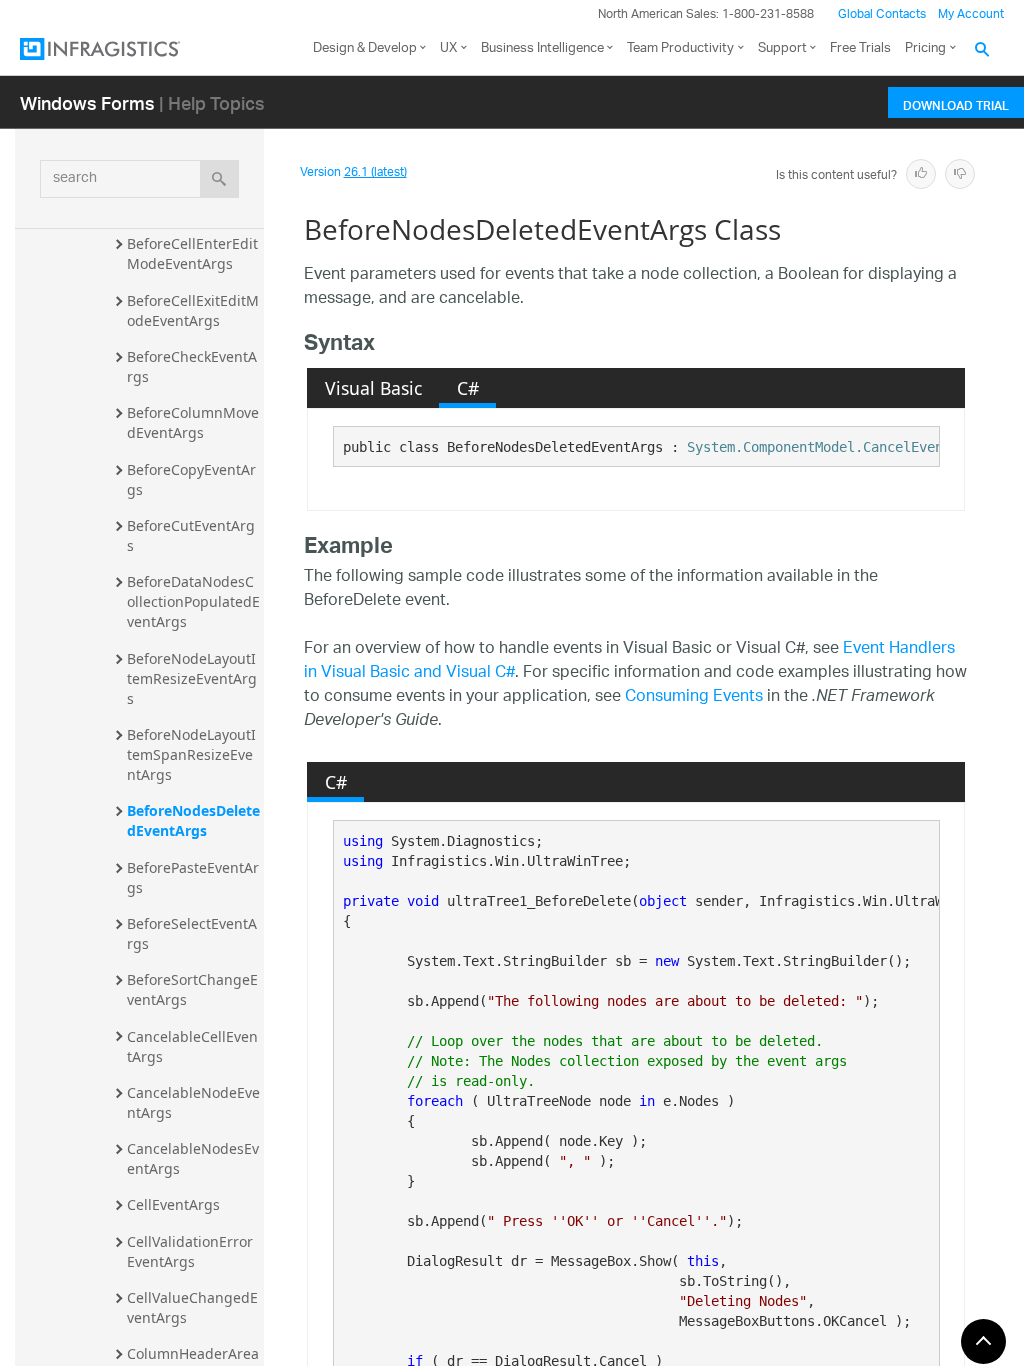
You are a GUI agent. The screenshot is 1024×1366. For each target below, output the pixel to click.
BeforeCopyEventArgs (191, 479)
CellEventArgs (173, 1204)
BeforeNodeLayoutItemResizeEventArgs (192, 678)
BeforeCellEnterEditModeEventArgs (192, 253)
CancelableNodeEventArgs (193, 1102)
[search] (219, 179)
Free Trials (860, 48)
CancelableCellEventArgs (192, 1046)
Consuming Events (694, 697)
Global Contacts (882, 14)
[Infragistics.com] (120, 49)
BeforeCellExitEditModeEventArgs (193, 310)
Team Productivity (680, 48)
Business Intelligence (542, 48)
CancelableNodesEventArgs (193, 1158)
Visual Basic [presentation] (373, 388)
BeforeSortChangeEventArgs (192, 989)
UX (448, 48)
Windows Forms (87, 102)
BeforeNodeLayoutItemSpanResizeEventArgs (191, 754)
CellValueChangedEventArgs (192, 1307)
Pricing (925, 48)
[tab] (373, 388)
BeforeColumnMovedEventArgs (193, 422)
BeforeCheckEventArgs (192, 366)
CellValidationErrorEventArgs (190, 1251)
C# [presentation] (468, 388)
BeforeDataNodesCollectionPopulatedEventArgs (193, 601)
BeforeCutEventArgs (191, 535)
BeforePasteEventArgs (193, 877)
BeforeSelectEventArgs (192, 933)
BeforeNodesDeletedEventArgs (193, 820)
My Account (971, 14)
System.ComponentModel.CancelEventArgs (835, 447)
